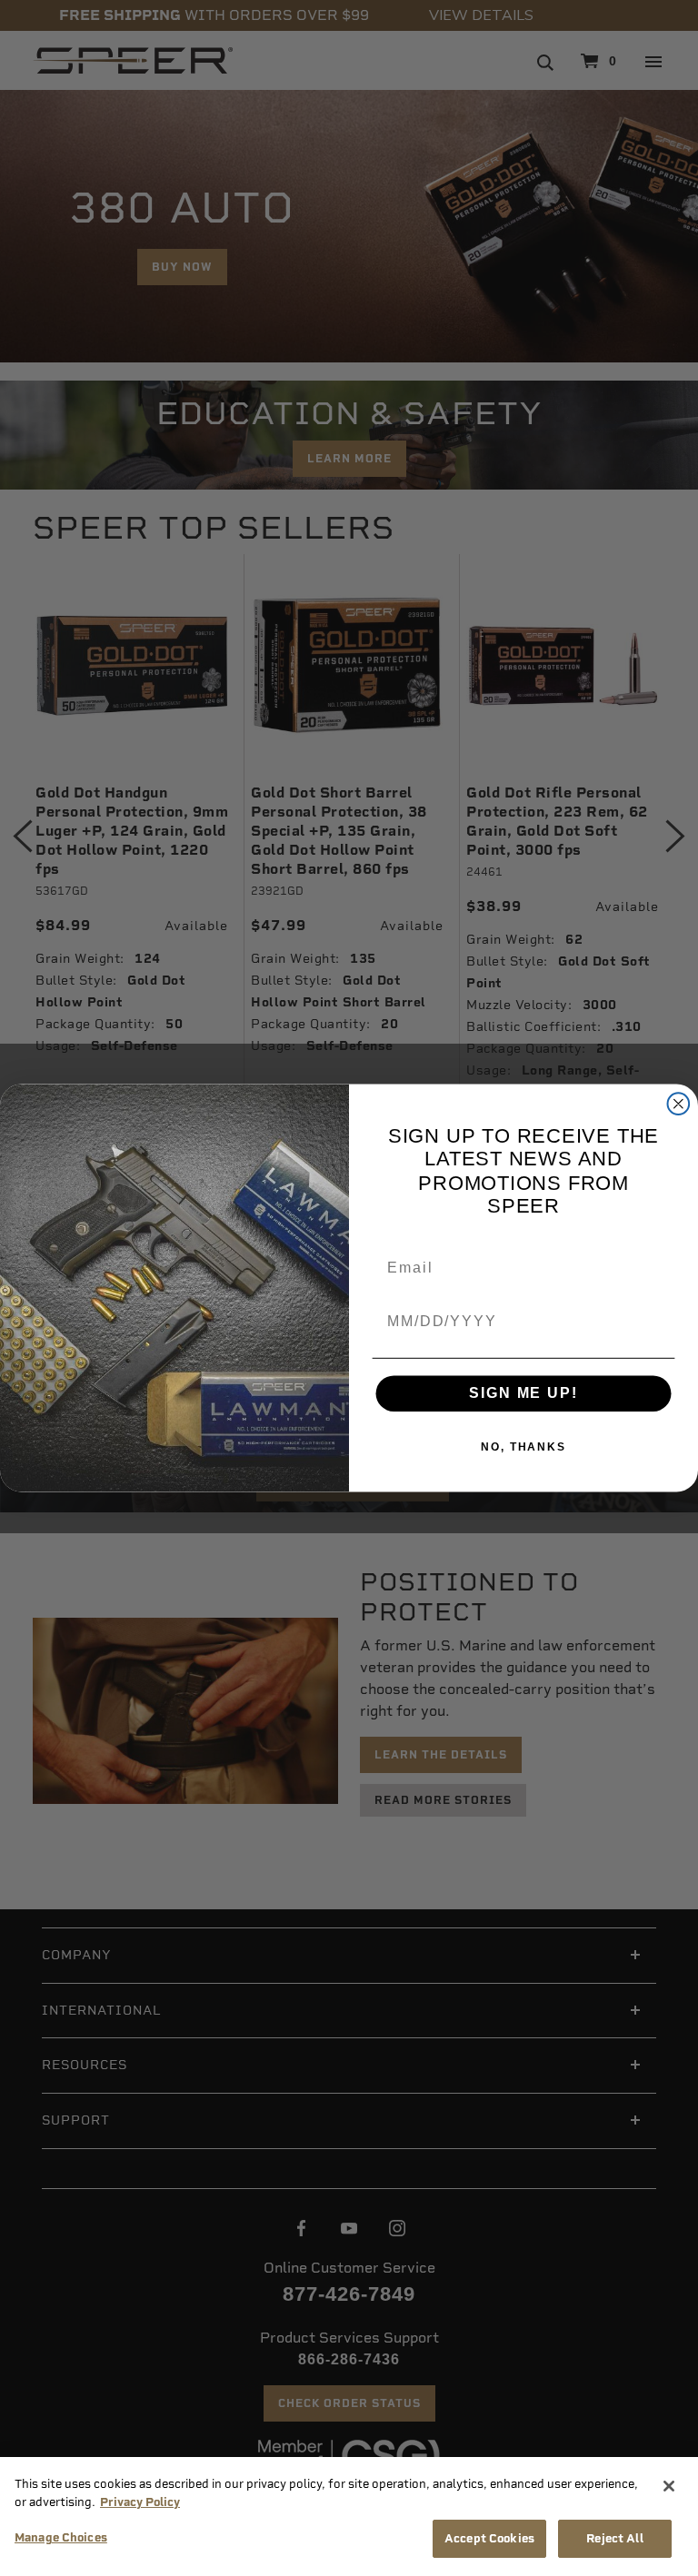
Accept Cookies (489, 2538)
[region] (349, 2517)
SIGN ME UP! (523, 1393)
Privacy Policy (140, 2502)
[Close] (669, 2486)
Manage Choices (61, 2537)
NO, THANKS (523, 1448)
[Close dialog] (679, 1104)
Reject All (614, 2538)
